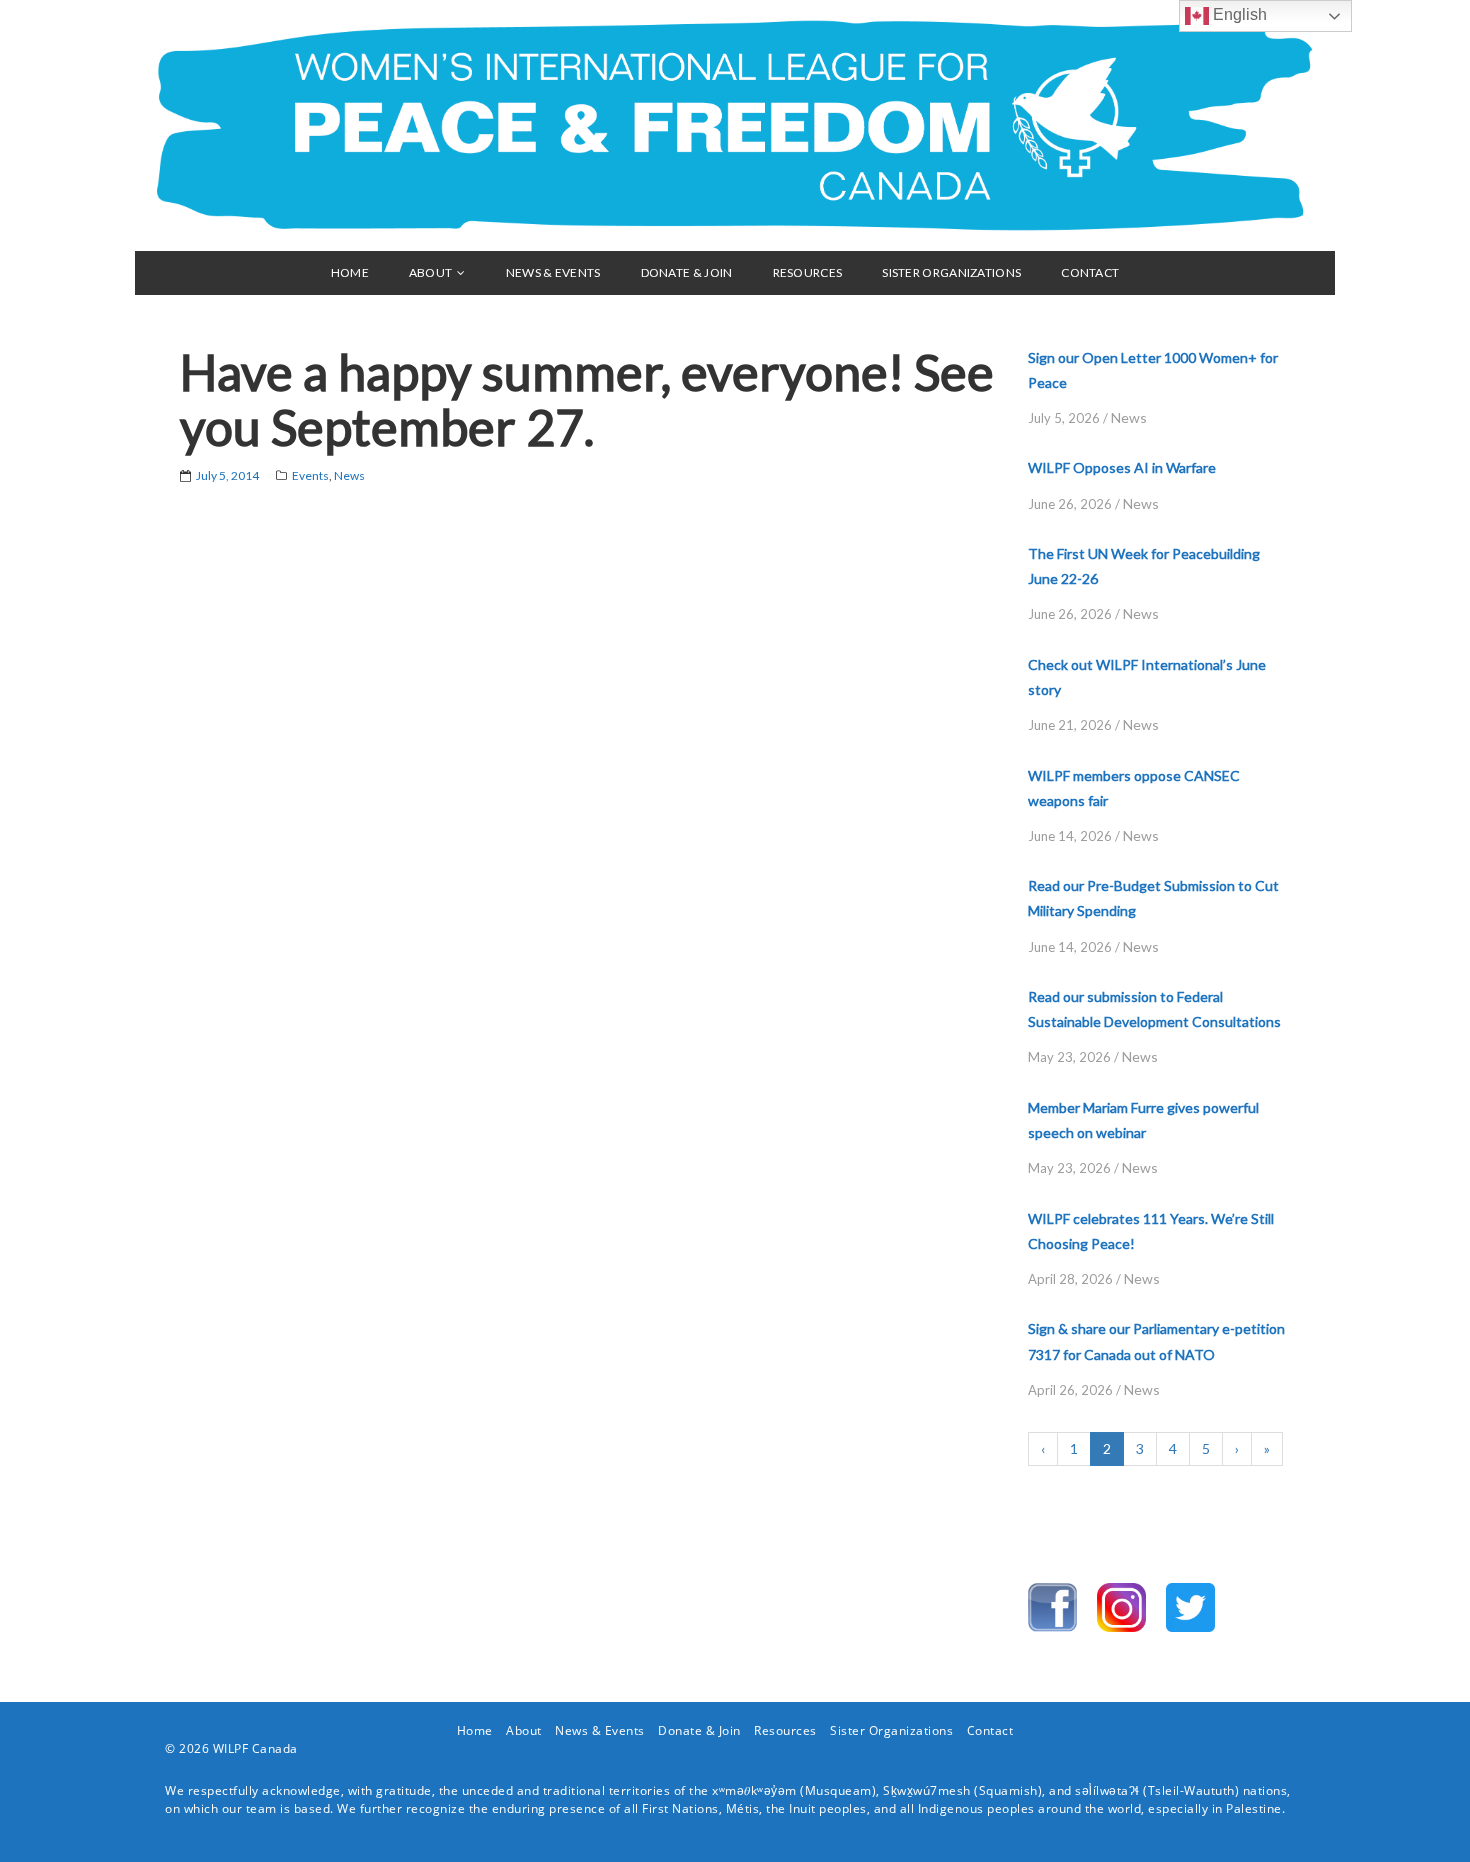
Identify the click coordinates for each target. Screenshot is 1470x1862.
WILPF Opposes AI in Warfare (1122, 467)
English (1238, 14)
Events (310, 475)
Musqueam (838, 1790)
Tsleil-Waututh (1191, 1790)
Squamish (1008, 1790)
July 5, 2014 (227, 475)
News (349, 475)
